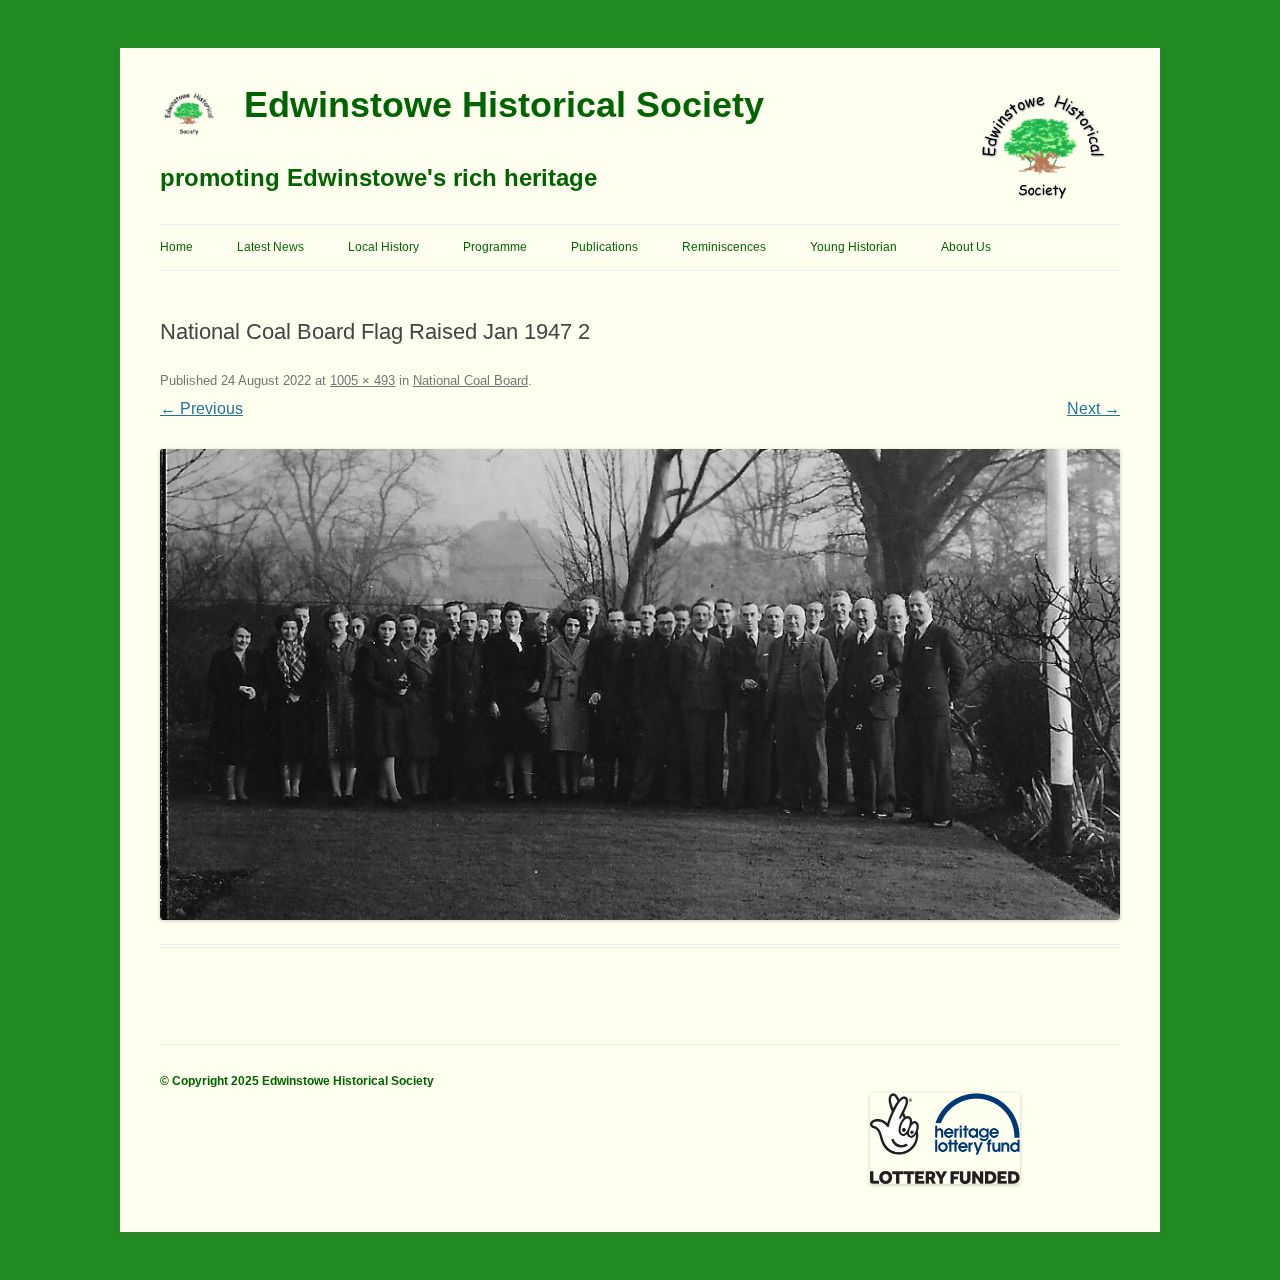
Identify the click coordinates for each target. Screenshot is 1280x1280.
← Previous (201, 408)
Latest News (270, 247)
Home (176, 247)
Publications (604, 247)
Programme (495, 247)
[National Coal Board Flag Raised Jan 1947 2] (640, 684)
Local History (383, 247)
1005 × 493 (362, 380)
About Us (966, 247)
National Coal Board (470, 380)
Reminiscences (724, 247)
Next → (1093, 408)
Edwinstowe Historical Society (504, 104)
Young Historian (853, 247)
